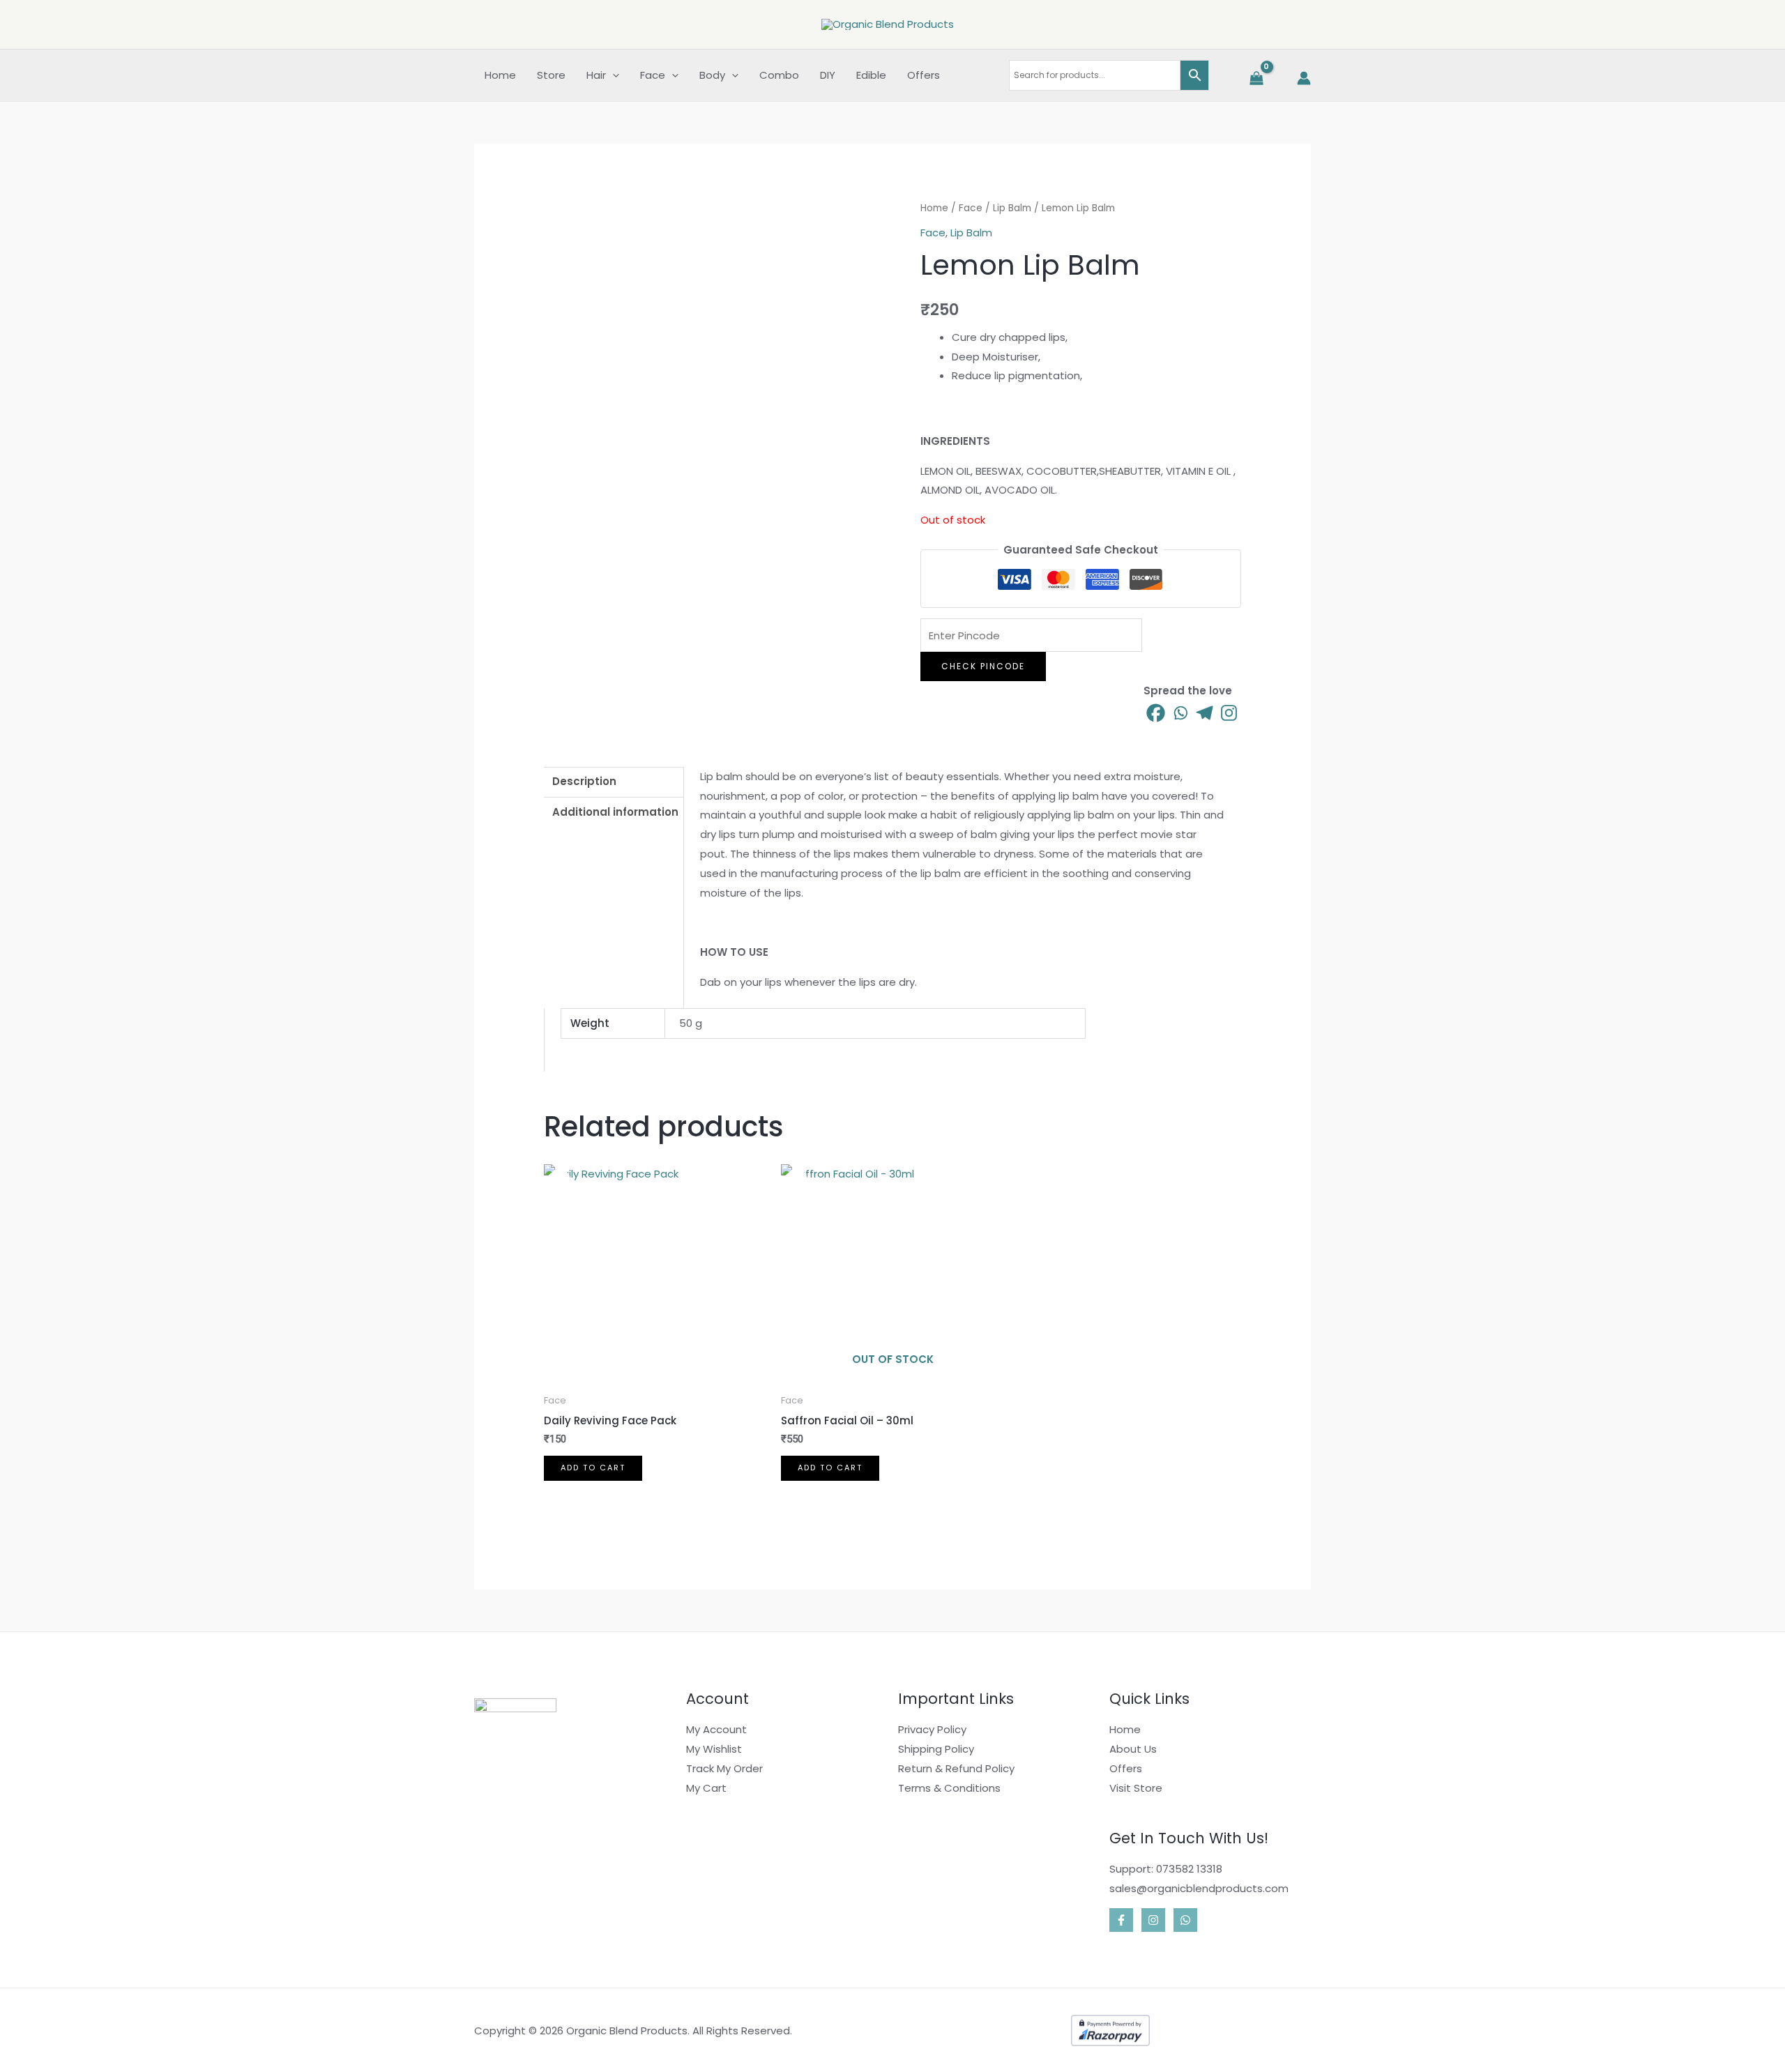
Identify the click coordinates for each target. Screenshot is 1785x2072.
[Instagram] (1229, 713)
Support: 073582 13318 (1166, 1869)
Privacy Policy (932, 1729)
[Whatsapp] (1180, 713)
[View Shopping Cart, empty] (1255, 78)
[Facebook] (1156, 713)
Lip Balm (1012, 208)
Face (971, 208)
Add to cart (830, 1468)
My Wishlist (714, 1749)
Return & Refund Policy (956, 1768)
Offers (1126, 1768)
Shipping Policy (936, 1749)
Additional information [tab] (615, 812)
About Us (1133, 1749)
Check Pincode (983, 666)
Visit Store (1136, 1788)
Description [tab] (584, 781)
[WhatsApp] (1185, 1920)
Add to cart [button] (593, 1468)
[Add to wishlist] (560, 215)
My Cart (706, 1788)
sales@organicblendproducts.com (1199, 1888)
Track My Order (724, 1768)
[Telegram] (1205, 713)
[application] (613, 75)
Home (934, 208)
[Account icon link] (1304, 78)
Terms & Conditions (949, 1788)
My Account (716, 1729)
